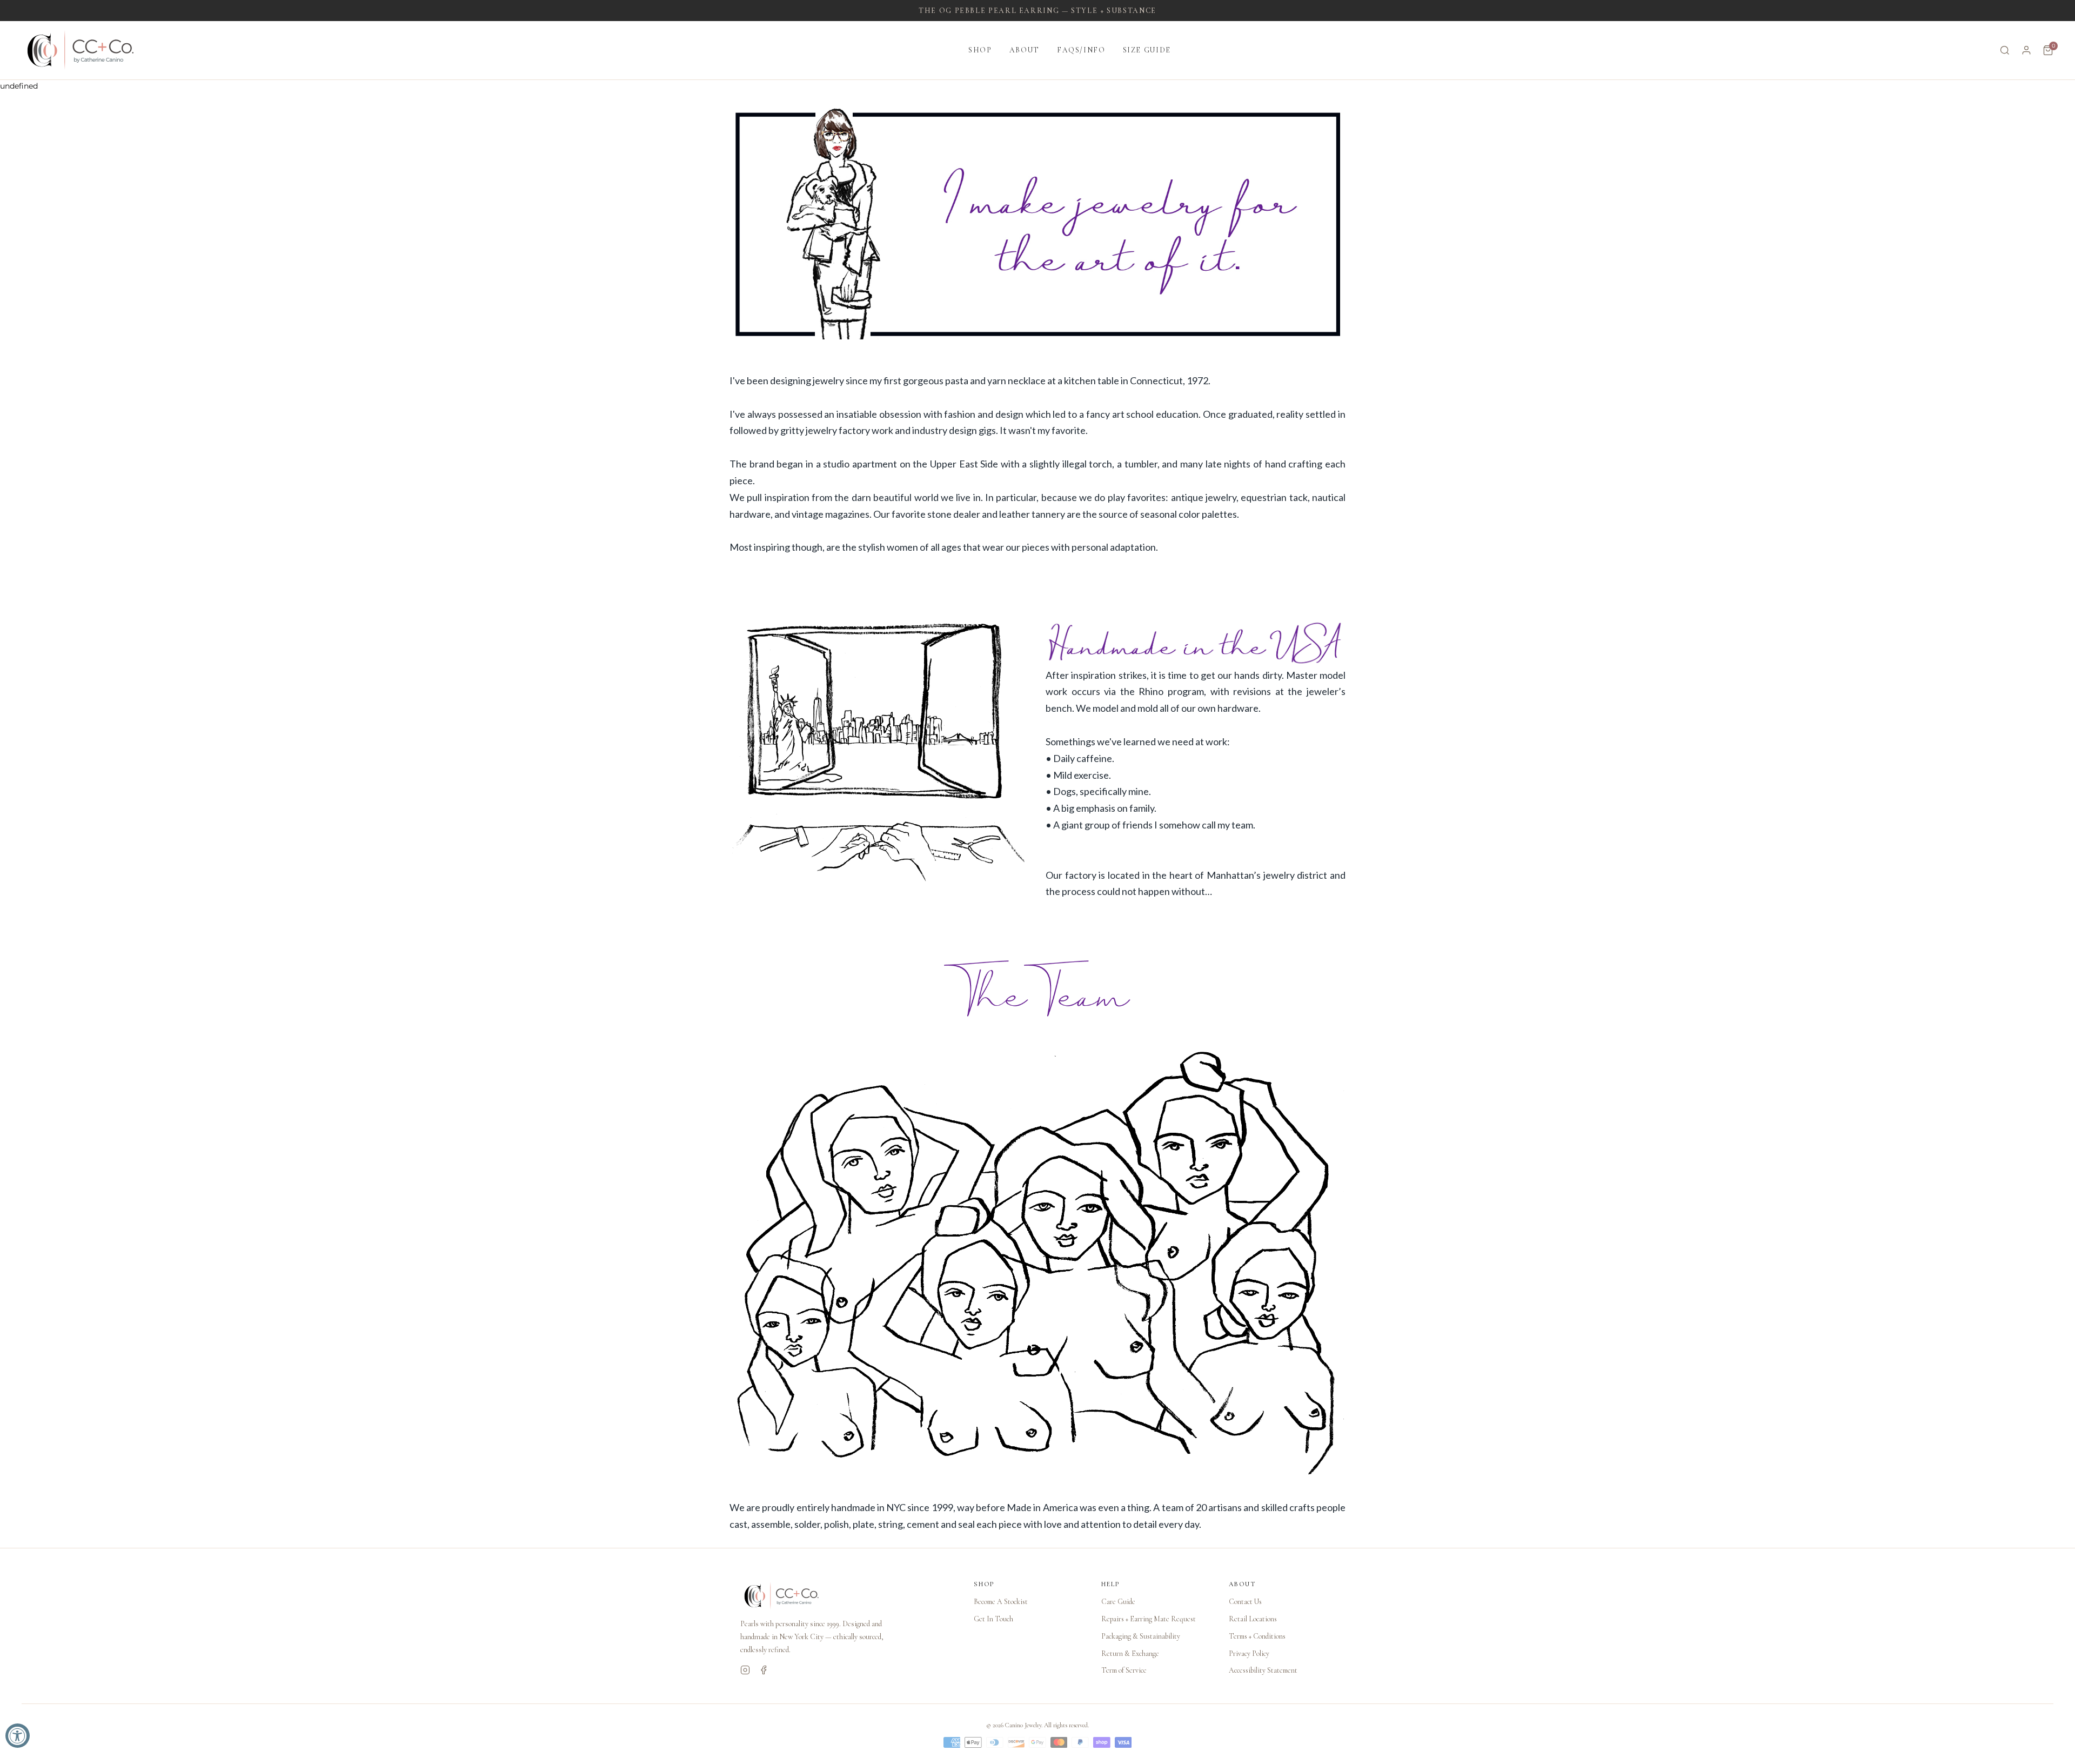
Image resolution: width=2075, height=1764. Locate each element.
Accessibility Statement (1263, 1670)
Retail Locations (1253, 1619)
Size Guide (1147, 50)
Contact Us (1245, 1602)
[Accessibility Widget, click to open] (18, 1736)
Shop (980, 50)
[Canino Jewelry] (846, 1596)
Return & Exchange (1130, 1653)
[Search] (2005, 50)
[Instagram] (745, 1670)
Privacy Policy (1249, 1653)
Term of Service (1124, 1670)
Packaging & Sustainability (1141, 1636)
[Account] (2026, 50)
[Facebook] (764, 1670)
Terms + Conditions (1257, 1636)
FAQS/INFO (1081, 50)
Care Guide (1118, 1602)
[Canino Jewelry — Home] (81, 50)
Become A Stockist (1001, 1602)
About (1025, 50)
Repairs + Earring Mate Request (1149, 1619)
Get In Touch (993, 1619)
